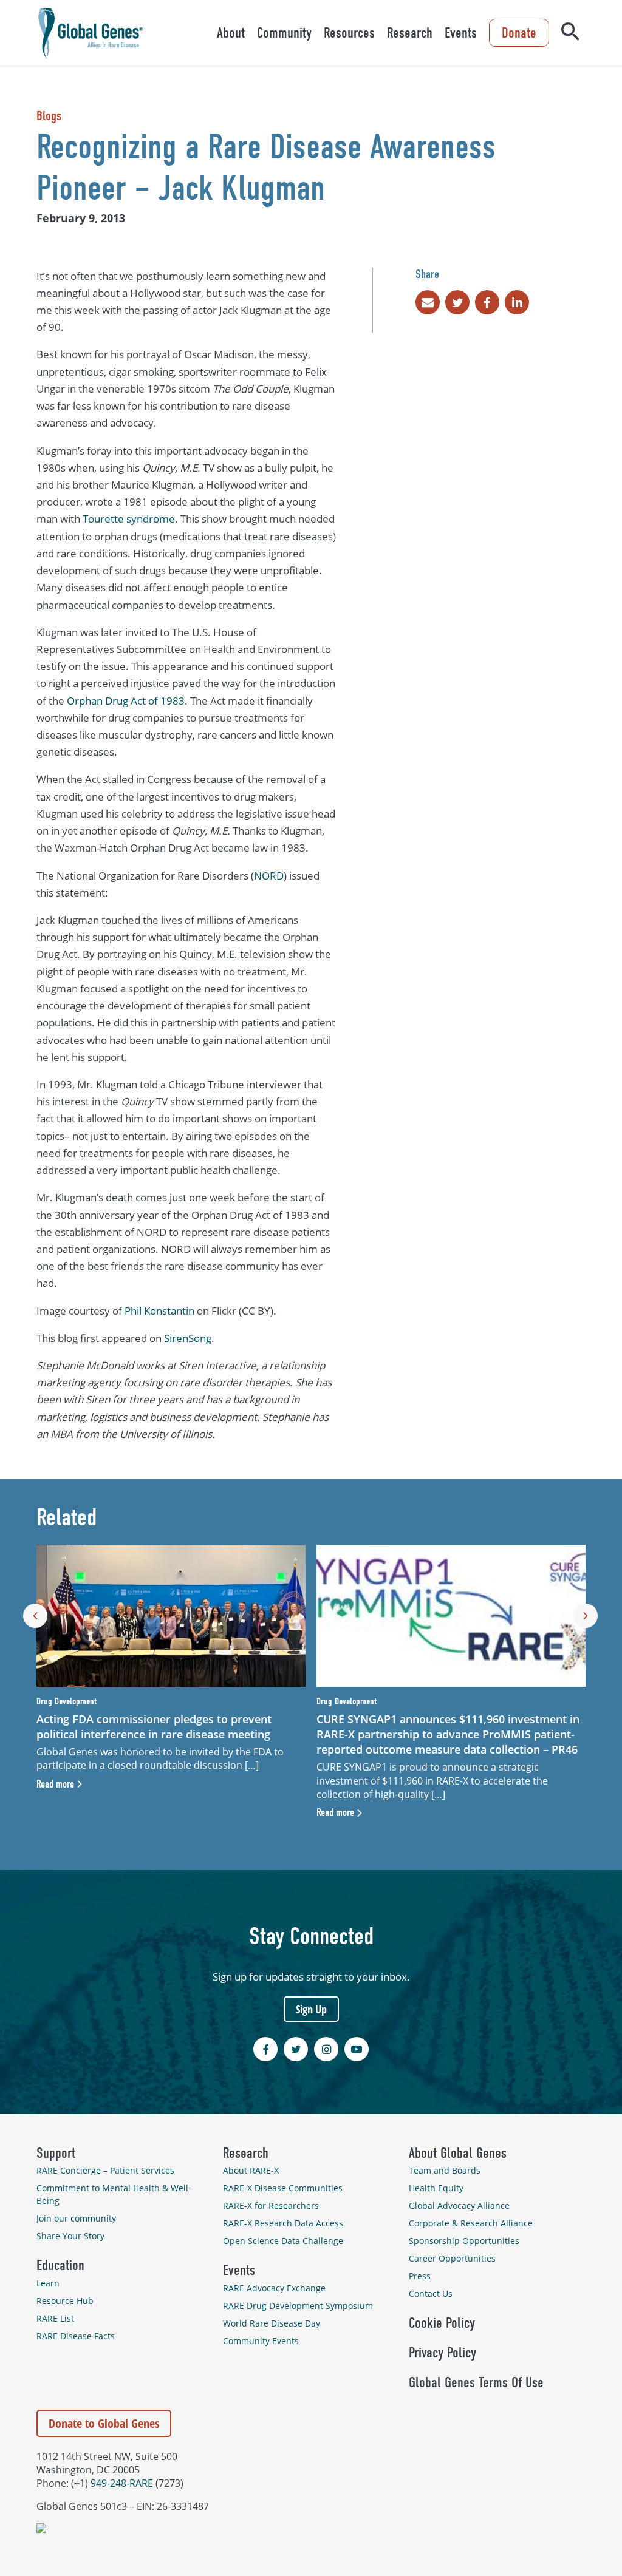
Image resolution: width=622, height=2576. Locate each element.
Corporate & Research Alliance (471, 2223)
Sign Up (311, 2009)
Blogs (49, 116)
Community (284, 33)
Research (410, 33)
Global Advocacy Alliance (459, 2205)
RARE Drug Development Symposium (298, 2306)
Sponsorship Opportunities (464, 2241)
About (231, 33)
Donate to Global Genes (104, 2423)
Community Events (261, 2341)
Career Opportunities (452, 2258)
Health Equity (436, 2188)
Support (56, 2153)
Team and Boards (445, 2170)
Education (60, 2265)
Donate (519, 33)
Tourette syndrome (129, 519)
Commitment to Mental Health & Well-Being (114, 2194)
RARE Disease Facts (76, 2336)
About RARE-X (251, 2170)
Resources (349, 33)
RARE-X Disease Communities (283, 2188)
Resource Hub (65, 2301)
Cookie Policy (442, 2323)
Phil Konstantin (159, 1311)
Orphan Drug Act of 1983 (126, 701)
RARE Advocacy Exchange (274, 2288)
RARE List (55, 2318)
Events (461, 33)
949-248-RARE (122, 2483)
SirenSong (188, 1338)
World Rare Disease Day (272, 2323)
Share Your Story (70, 2236)
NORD (269, 876)
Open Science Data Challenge (283, 2241)
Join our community (76, 2218)
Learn (48, 2283)
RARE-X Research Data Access (283, 2223)
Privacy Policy (443, 2353)
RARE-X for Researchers (271, 2205)
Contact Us (431, 2293)
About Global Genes (458, 2153)
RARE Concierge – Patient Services (105, 2170)
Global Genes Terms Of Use (476, 2382)
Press (420, 2276)
